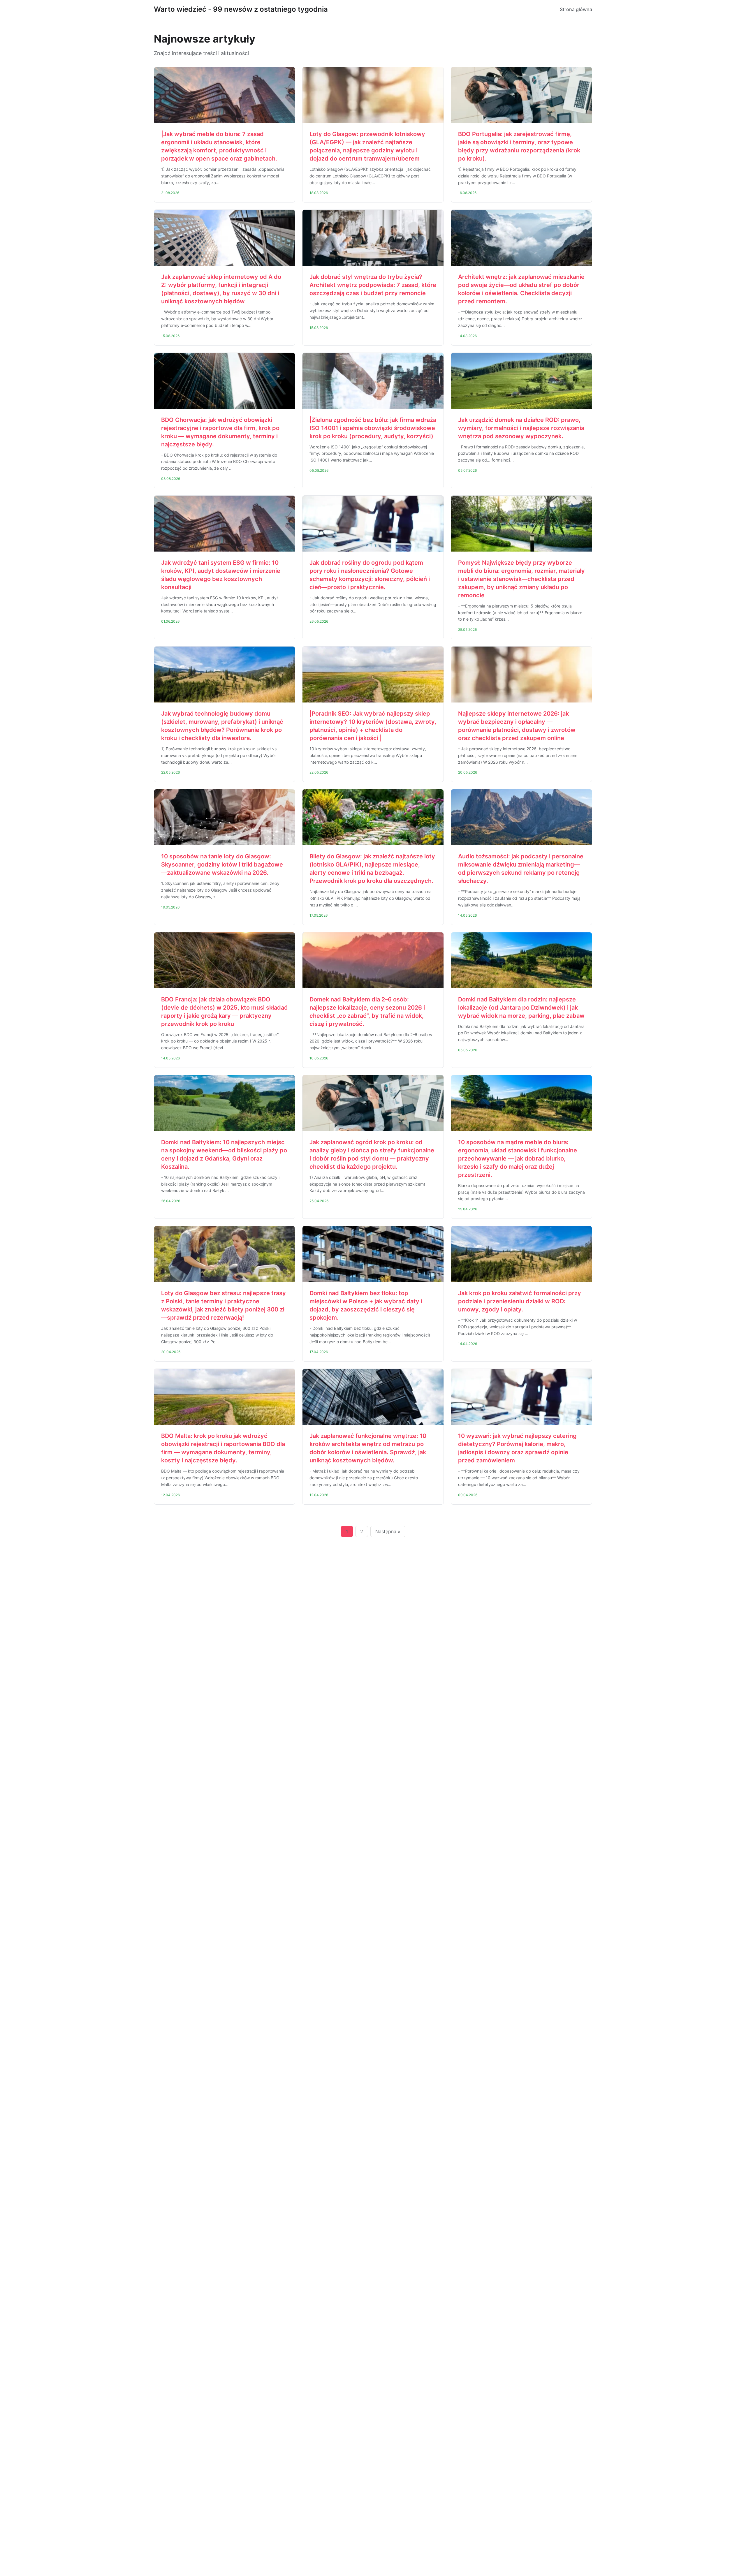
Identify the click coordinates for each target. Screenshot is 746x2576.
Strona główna (576, 9)
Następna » (388, 1531)
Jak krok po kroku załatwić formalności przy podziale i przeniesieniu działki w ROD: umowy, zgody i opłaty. (520, 1301)
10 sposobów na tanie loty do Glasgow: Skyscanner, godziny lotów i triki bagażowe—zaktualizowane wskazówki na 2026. (222, 864)
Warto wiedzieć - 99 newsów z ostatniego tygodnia (241, 9)
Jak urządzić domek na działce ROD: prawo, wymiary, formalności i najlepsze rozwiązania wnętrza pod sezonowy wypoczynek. (521, 428)
